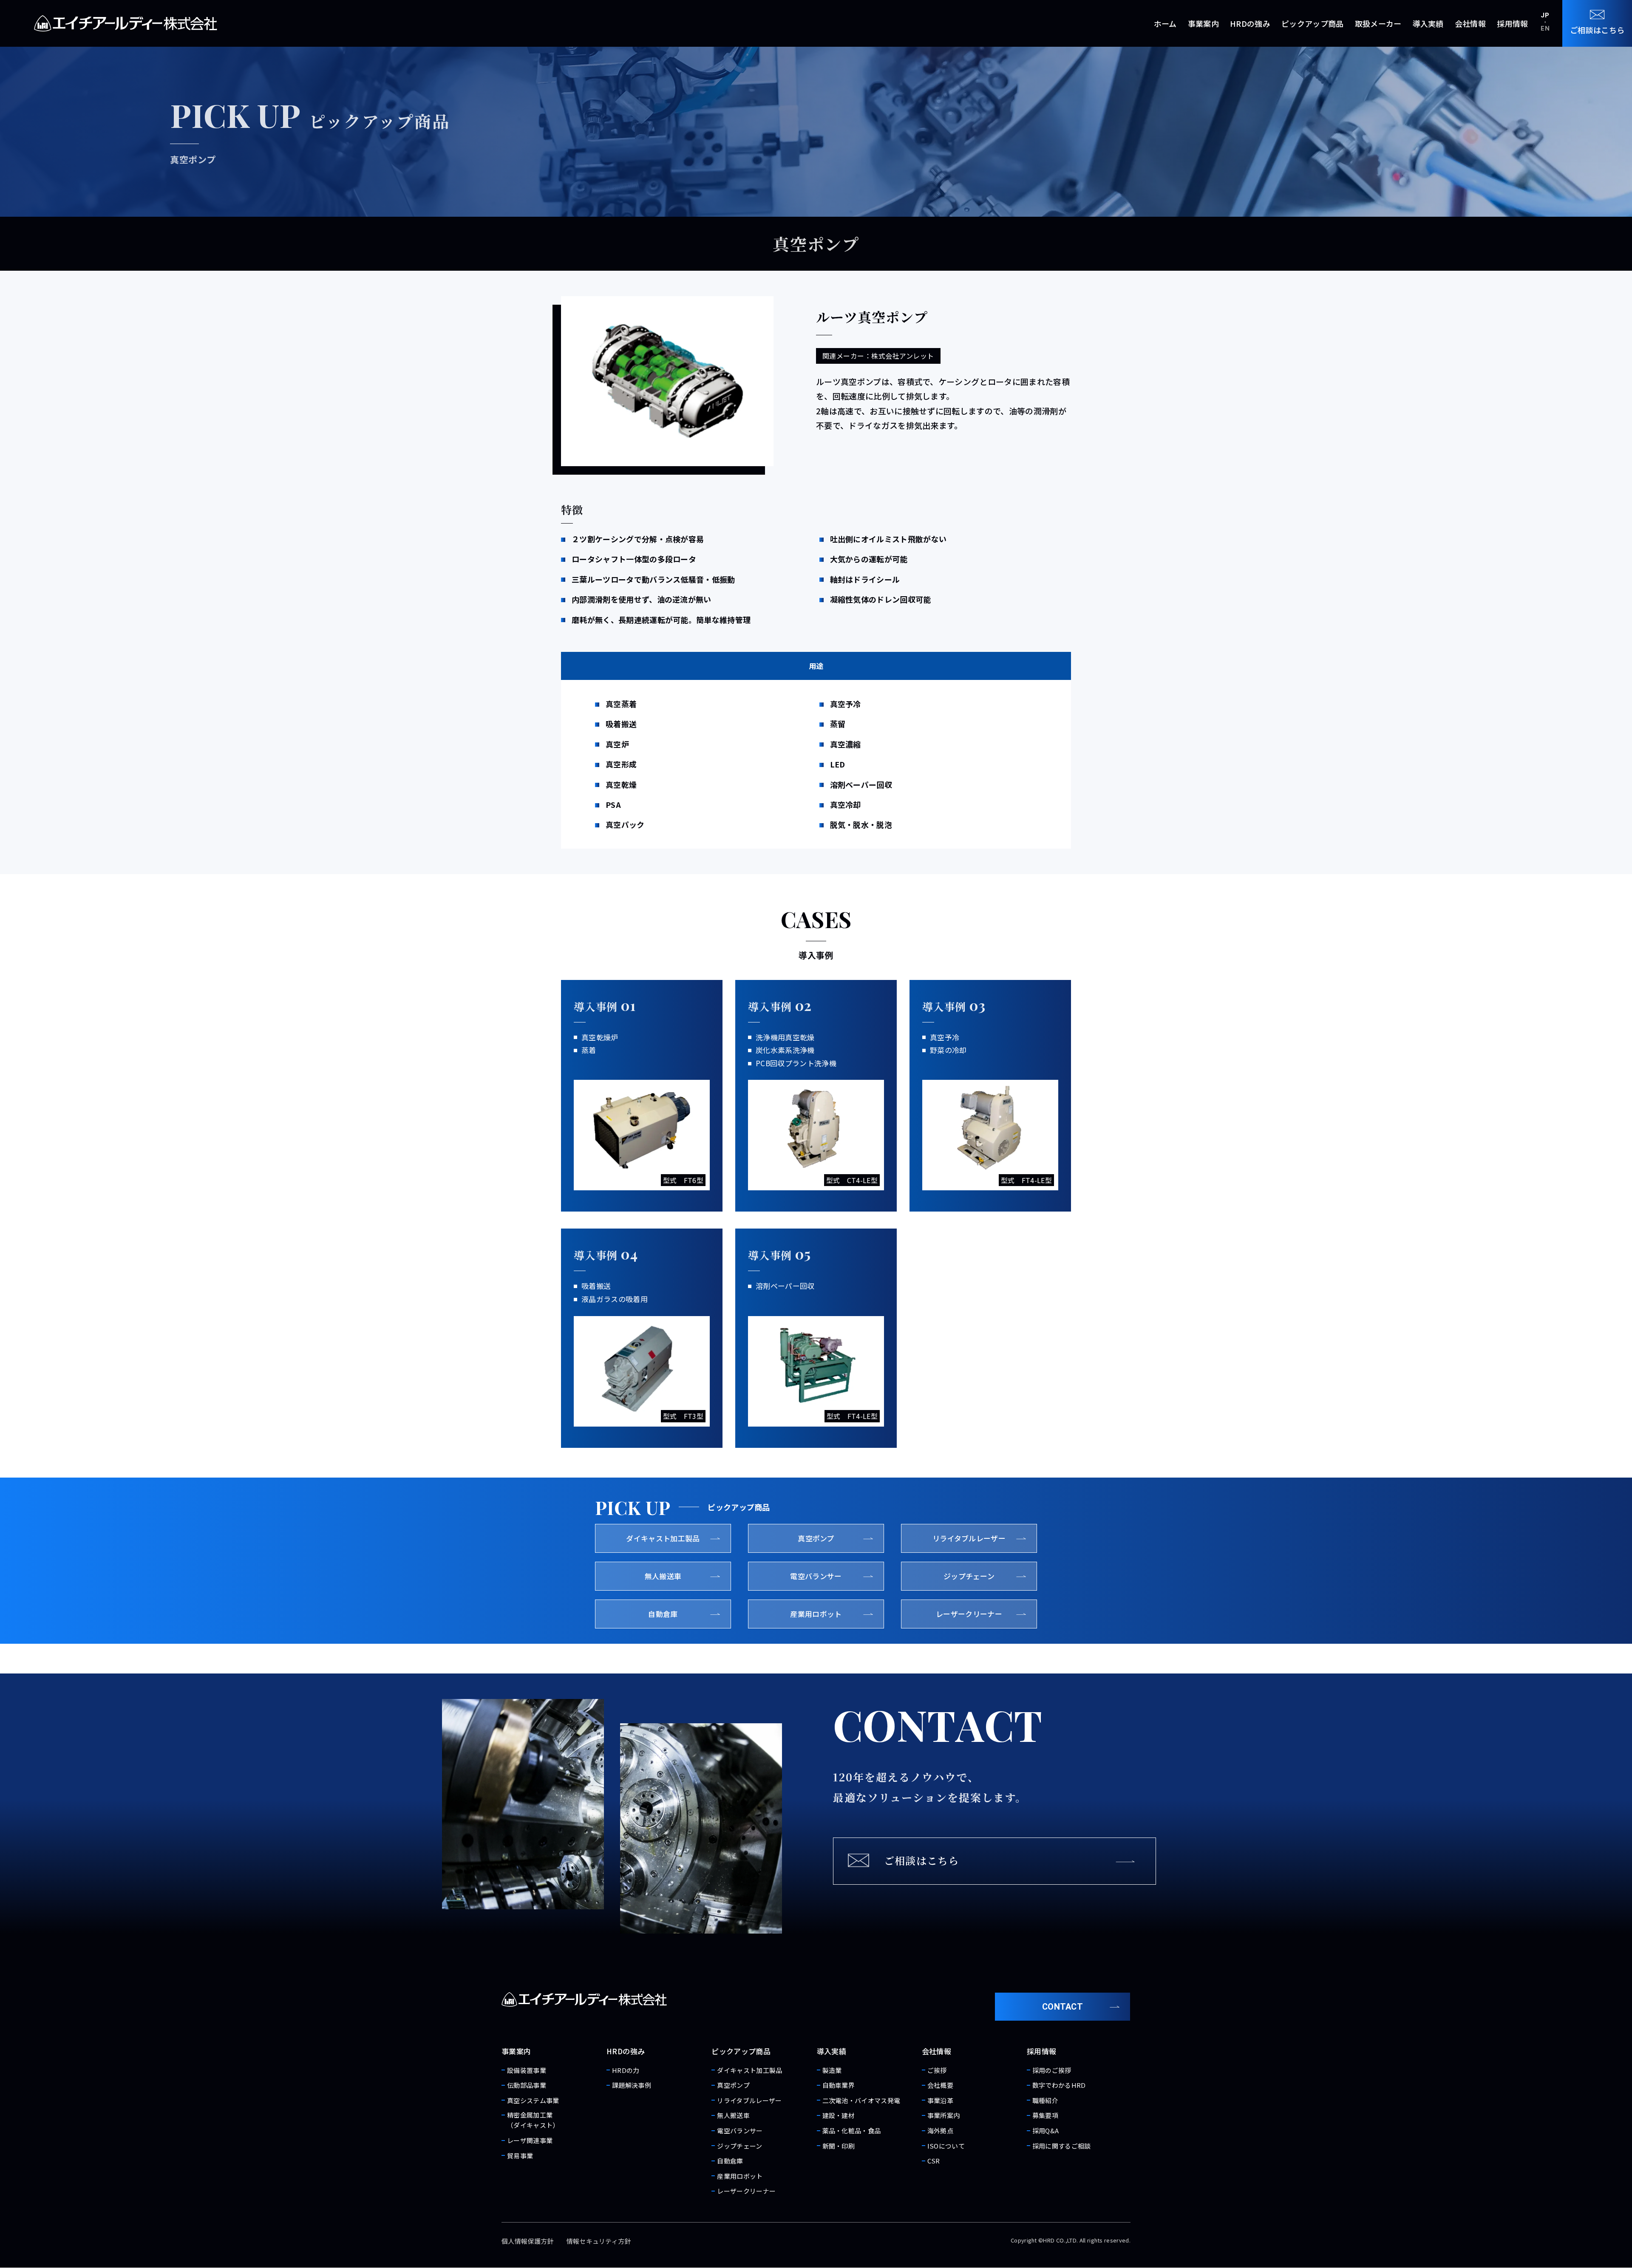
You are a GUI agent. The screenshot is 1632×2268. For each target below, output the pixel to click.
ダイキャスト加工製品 (749, 2070)
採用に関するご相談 (1062, 2146)
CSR (934, 2161)
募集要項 (1045, 2115)
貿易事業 (520, 2156)
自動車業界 (839, 2085)
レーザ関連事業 (530, 2140)
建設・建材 (839, 2115)
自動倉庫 (730, 2161)
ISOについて (946, 2146)
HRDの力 (626, 2070)
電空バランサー (740, 2131)
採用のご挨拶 (1052, 2070)
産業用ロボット (740, 2176)
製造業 (832, 2070)
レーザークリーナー (746, 2191)
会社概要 (940, 2085)
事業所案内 (944, 2115)
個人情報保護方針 (528, 2241)
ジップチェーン (739, 2146)
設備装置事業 (527, 2070)
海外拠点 (940, 2131)
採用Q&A (1046, 2131)
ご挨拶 (937, 2070)
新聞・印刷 (839, 2146)
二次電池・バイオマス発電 (861, 2100)
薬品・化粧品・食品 (852, 2131)
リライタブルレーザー (749, 2100)
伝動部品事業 (527, 2085)
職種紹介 (1045, 2100)
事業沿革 (940, 2100)
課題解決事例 (632, 2085)
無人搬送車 (733, 2115)
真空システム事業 (533, 2100)
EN (1545, 28)
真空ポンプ (733, 2085)
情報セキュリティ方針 (599, 2241)
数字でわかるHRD (1059, 2085)
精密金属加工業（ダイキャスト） (533, 2120)
